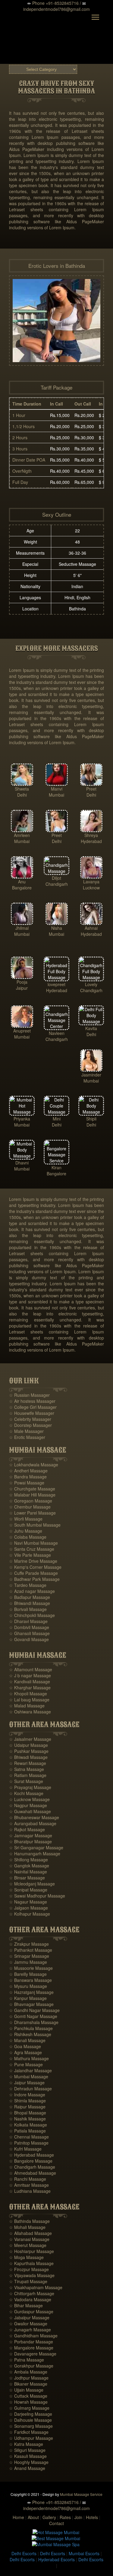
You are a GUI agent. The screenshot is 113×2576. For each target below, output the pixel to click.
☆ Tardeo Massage (28, 1585)
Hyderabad (91, 841)
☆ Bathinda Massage (29, 2221)
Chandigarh (57, 884)
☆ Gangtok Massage (29, 1866)
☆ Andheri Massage (28, 1471)
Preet (91, 789)
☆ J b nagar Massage (30, 1675)
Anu (22, 882)
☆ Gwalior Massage (28, 2324)
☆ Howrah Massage (28, 2402)
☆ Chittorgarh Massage (32, 2293)
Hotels (92, 2517)
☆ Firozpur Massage (29, 2269)
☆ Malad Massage (27, 1706)
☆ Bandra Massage (28, 1477)
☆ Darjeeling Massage (31, 2414)
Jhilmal (22, 928)
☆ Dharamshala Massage (34, 2022)
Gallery (49, 2517)
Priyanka (22, 1119)
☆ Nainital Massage (28, 1872)
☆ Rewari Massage (28, 1763)
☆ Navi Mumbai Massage (33, 1543)
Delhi (22, 795)
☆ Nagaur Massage (28, 1902)
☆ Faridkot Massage (29, 2432)
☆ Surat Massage (26, 1781)
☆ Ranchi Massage (28, 2179)
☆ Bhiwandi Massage (30, 1603)
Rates (65, 2517)
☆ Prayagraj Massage (30, 1787)
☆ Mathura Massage (29, 2058)
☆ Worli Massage (26, 1519)
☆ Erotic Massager (27, 1437)
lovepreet (56, 984)
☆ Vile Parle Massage (30, 1555)
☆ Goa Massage (25, 2046)
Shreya (91, 835)
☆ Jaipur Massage (27, 2082)
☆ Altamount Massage (31, 1669)
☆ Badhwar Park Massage (34, 1579)
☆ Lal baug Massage (29, 1700)
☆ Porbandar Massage (31, 2342)
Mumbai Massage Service (81, 2494)
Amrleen (22, 835)
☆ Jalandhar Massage (30, 2070)
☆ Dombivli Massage (29, 1627)
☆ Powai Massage (27, 1483)
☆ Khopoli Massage (28, 1694)
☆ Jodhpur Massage (29, 2378)
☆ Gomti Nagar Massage (33, 2016)
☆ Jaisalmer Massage (30, 1739)
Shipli (91, 1119)
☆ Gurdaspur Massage (31, 2311)
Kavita (91, 1028)
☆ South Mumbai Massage (35, 1525)
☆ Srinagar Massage (29, 1956)
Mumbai (56, 795)
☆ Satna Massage (27, 1769)
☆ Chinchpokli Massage (32, 1615)
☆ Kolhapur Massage (30, 1914)
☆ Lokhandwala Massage (34, 1465)
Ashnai (91, 928)
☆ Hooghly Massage (29, 2462)
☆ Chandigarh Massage (32, 2167)
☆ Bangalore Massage (31, 2161)
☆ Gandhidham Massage (33, 2336)
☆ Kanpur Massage (28, 1998)
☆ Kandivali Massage (30, 1681)
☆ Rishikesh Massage (30, 2034)
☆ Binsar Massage (27, 1878)
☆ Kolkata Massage (28, 2125)
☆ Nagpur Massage (28, 1805)
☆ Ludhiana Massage (30, 2191)
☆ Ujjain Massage (26, 2390)
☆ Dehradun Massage (30, 2089)
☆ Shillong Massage (28, 1860)
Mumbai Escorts (84, 2553)
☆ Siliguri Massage (27, 2450)
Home (18, 2517)
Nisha (57, 928)
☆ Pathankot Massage (31, 1950)
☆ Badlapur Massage (30, 1597)
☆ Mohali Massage (27, 2227)
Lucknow (91, 888)
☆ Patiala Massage (27, 2131)
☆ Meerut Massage (28, 2245)
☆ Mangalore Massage (31, 2348)
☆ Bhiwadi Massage (28, 1757)
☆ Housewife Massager (32, 1413)
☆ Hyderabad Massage (31, 2155)
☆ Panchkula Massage (31, 2028)
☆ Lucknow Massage (29, 1799)
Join (78, 2517)
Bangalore (22, 888)
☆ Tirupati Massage (28, 2281)
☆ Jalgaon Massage (28, 1908)
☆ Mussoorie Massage (31, 1968)
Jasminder (91, 1075)
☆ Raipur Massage (27, 2107)
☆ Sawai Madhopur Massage (37, 1896)
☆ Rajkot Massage (27, 1829)
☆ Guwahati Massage (30, 1811)
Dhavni (22, 1163)
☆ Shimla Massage (27, 2101)
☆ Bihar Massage (26, 2305)
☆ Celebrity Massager (30, 1419)
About (33, 2517)
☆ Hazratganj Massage (31, 1992)
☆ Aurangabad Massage (33, 1823)
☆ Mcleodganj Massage (32, 1884)
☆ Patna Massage (27, 2360)
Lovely (91, 984)
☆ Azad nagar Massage (32, 1591)
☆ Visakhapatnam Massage (36, 2287)
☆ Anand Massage (27, 2468)
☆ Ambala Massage (28, 2372)
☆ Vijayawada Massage (32, 2275)
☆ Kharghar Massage (30, 1688)
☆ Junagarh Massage (30, 2330)
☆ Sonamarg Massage (31, 2426)
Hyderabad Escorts (56, 2559)
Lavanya (91, 882)
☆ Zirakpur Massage (29, 1944)
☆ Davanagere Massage (33, 2354)
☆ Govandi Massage (29, 1639)
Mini (57, 1119)
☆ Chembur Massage (30, 1507)
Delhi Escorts (24, 2553)
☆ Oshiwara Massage (30, 1712)
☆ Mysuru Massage (28, 1986)
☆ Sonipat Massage (28, 1890)
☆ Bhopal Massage (28, 2113)
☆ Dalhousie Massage (30, 2420)
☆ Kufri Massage (25, 2149)
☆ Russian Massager (29, 1395)
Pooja (22, 982)
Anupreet (22, 1031)
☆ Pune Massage (26, 2064)
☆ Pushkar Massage (29, 1751)
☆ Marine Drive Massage (33, 1561)
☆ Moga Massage (26, 2257)
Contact (56, 2523)
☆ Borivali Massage (28, 1609)
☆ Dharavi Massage (28, 1621)
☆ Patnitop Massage (29, 2143)
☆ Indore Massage (27, 2095)
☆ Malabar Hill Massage (32, 1495)
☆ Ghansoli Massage (29, 1633)
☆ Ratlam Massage (28, 1775)
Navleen (57, 1033)
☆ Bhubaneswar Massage (34, 1817)
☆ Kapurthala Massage (31, 2263)
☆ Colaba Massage (28, 1537)
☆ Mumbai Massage (29, 2076)
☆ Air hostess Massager (32, 1401)
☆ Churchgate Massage (32, 1489)
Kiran (56, 1167)
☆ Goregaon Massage (31, 1501)
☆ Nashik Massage (27, 2119)
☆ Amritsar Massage (29, 2185)
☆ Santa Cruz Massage (32, 1549)
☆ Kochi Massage (26, 1793)
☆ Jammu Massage (28, 1962)
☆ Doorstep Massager (30, 1425)
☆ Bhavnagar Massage (31, 2004)
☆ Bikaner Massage (28, 2384)
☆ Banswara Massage (30, 1980)
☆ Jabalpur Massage (29, 2317)
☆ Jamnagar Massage (31, 1835)
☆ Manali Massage (27, 2040)
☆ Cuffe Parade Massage (33, 1573)
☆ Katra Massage (26, 2444)
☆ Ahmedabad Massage (33, 2173)
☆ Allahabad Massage (30, 2233)
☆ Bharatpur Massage (30, 1841)
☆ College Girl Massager (33, 1407)
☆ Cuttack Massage (28, 2396)
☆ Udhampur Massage (31, 2438)
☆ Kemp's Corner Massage (35, 1567)
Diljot (56, 878)
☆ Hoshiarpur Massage (31, 2251)
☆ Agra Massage (25, 2052)
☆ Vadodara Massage (30, 2299)
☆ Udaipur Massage (28, 1745)
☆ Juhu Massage (26, 1531)
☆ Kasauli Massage (28, 2456)
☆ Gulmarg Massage (29, 2408)
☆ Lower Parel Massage (32, 1513)
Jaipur (22, 988)
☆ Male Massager (26, 1431)
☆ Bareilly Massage (28, 1974)
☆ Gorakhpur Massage (31, 2366)
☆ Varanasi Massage (29, 2239)
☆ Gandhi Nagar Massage (34, 2010)
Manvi (57, 789)
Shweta (22, 789)
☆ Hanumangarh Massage (35, 1854)
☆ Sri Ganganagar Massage (36, 1847)
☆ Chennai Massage (29, 2137)
